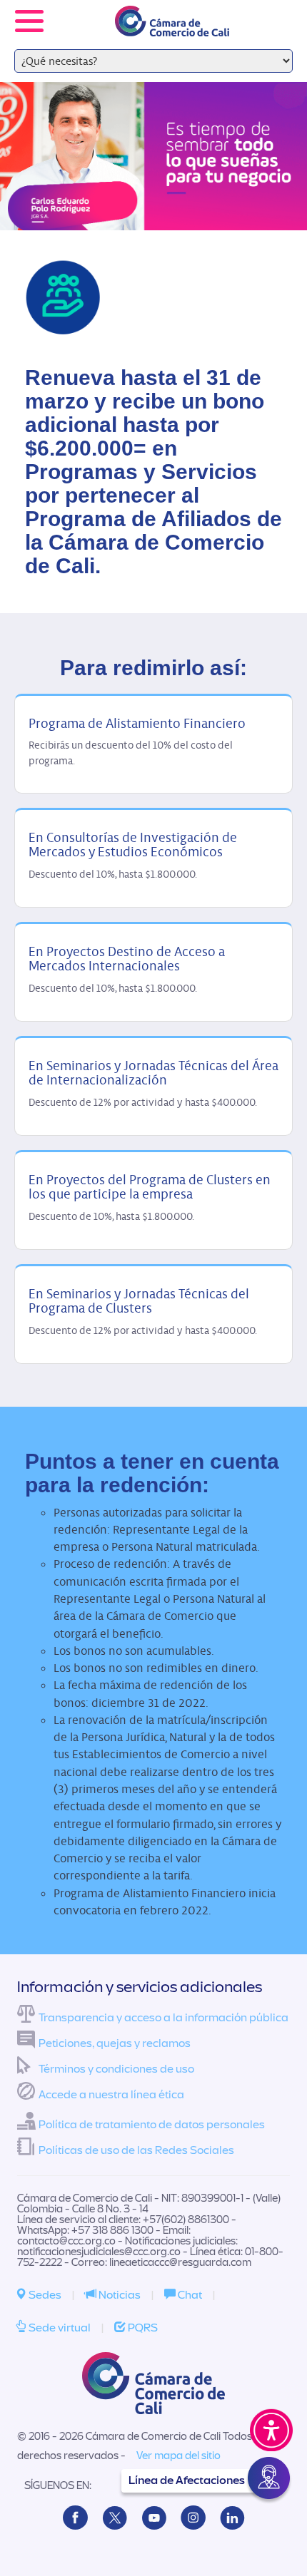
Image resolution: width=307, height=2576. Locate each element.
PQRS (142, 2328)
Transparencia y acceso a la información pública (163, 2018)
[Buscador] (276, 11)
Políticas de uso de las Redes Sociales (136, 2150)
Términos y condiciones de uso (116, 2069)
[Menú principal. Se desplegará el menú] (29, 21)
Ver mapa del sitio (178, 2456)
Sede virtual (59, 2328)
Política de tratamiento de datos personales (152, 2125)
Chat (189, 2295)
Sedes (44, 2295)
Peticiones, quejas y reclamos (115, 2043)
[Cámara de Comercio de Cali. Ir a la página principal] (172, 27)
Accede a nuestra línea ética (111, 2095)
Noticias (119, 2295)
